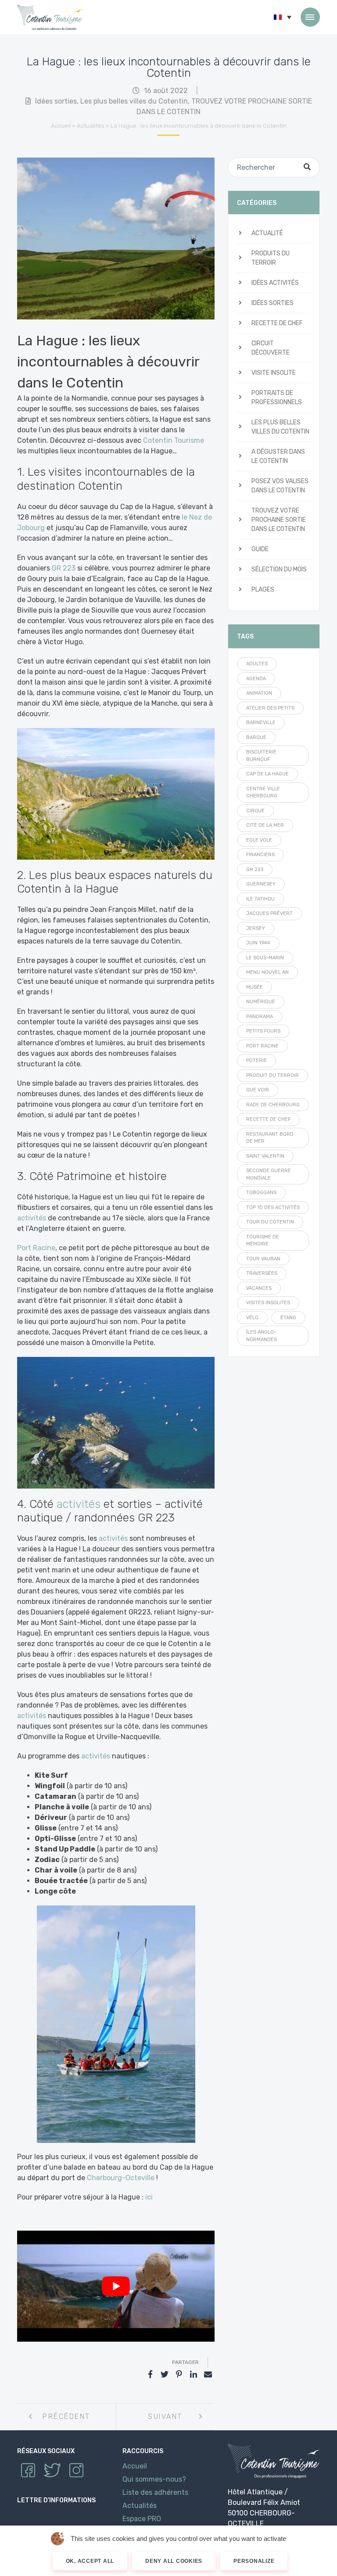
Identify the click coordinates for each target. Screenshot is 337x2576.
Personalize (254, 2561)
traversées (262, 1273)
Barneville (261, 723)
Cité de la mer (265, 825)
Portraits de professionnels (277, 398)
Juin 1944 (258, 943)
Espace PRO (142, 2519)
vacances (259, 1288)
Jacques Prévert (269, 913)
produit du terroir (272, 1075)
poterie (256, 1060)
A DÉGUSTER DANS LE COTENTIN (278, 456)
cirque (255, 811)
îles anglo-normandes (262, 1336)
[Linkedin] (194, 2375)
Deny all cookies (174, 2561)
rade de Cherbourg (273, 1105)
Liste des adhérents (155, 2492)
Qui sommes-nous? (154, 2479)
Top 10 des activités (273, 1207)
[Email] (208, 2375)
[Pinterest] (179, 2375)
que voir (258, 1090)
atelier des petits (270, 708)
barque (256, 737)
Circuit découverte (271, 348)
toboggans (261, 1193)
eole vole (259, 840)
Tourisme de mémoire (263, 1241)
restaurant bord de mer (270, 1138)
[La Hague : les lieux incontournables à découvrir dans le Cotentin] (116, 238)
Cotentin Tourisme (50, 17)
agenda (256, 679)
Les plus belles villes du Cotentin (134, 101)
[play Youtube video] (116, 2286)
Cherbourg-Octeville (121, 2178)
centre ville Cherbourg (263, 793)
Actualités (91, 126)
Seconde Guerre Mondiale (269, 1174)
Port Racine (36, 1248)
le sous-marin (265, 958)
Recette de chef (277, 323)
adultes (257, 664)
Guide (260, 549)
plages (263, 590)
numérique (261, 1002)
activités (32, 1218)
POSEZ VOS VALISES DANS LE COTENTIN (280, 486)
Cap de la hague (267, 774)
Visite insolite (274, 373)
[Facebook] (150, 2375)
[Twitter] (165, 2375)
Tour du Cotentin (270, 1222)
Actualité (267, 233)
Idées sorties (56, 101)
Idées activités (275, 283)
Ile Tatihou (260, 899)
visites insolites (268, 1303)
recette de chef (268, 1119)
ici (148, 2197)
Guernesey (261, 884)
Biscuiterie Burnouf (261, 756)
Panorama (260, 1017)
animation (259, 693)
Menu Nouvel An (267, 972)
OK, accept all (90, 2561)
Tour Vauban (263, 1259)
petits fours (263, 1031)
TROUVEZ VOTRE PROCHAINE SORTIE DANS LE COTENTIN (279, 520)
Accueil (61, 126)
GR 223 (64, 568)
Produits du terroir (271, 258)
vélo (252, 1318)
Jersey (256, 928)
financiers (260, 855)
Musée (255, 987)
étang (288, 1318)
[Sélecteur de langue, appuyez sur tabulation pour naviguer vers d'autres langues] (283, 17)
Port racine (262, 1046)
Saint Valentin (265, 1156)
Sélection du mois (279, 569)
